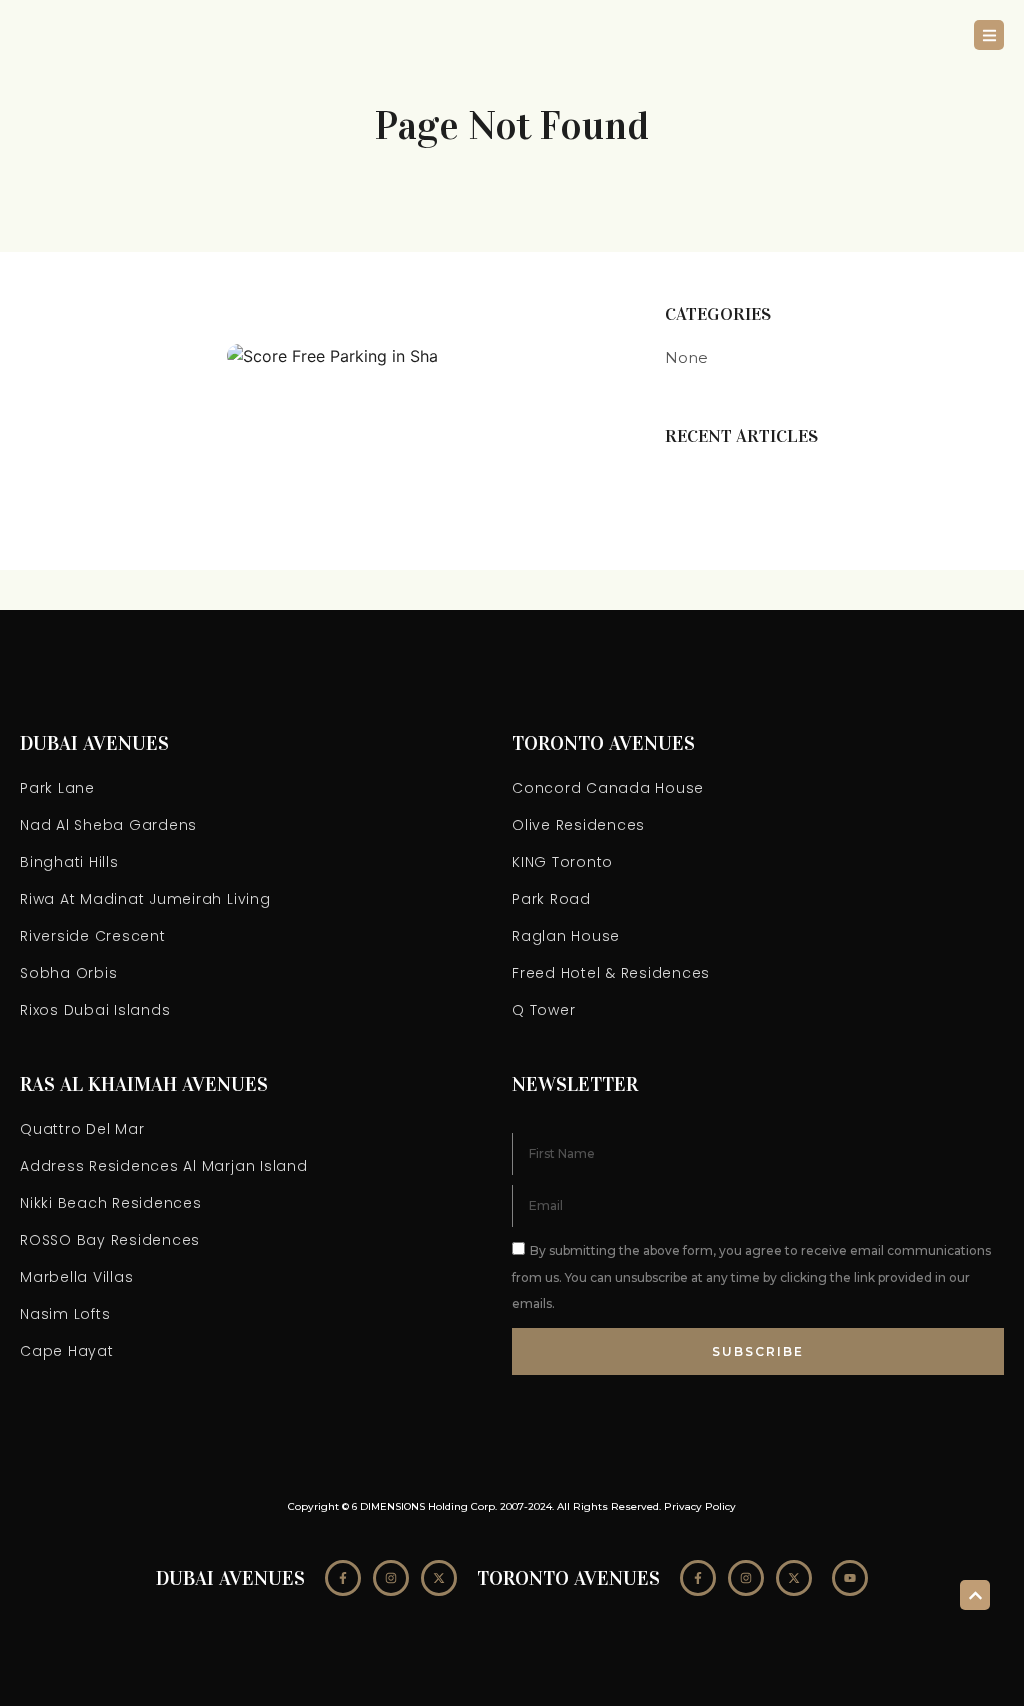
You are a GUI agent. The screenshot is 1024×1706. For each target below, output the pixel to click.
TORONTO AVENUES (603, 743)
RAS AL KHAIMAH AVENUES (144, 1084)
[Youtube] (850, 1578)
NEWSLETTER (575, 1084)
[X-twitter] (439, 1578)
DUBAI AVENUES (94, 743)
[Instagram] (391, 1578)
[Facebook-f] (343, 1578)
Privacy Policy (700, 1506)
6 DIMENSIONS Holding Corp (423, 1506)
